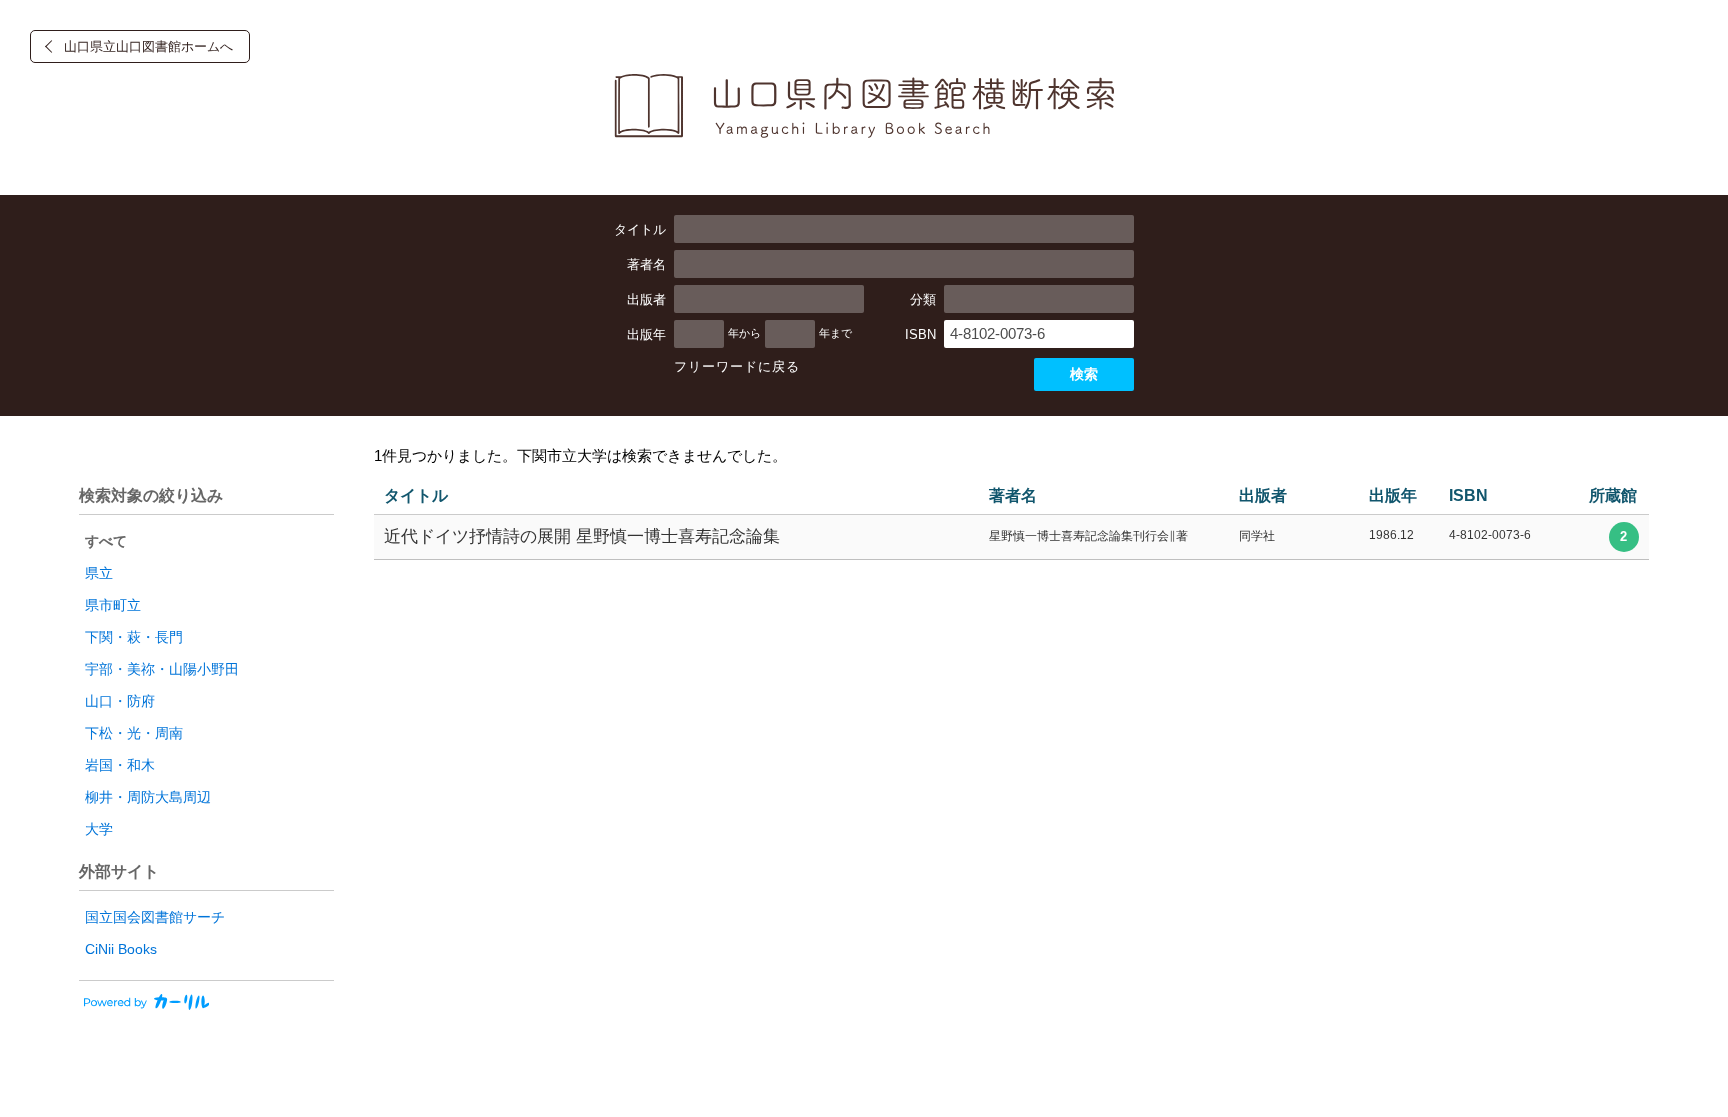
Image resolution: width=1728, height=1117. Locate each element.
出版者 (646, 299)
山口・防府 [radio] (120, 701)
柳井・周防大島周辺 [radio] (148, 797)
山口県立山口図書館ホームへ (148, 46)
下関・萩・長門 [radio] (134, 637)
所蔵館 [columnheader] (1613, 495)
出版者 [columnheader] (1263, 495)
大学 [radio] (99, 829)
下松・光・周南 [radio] (134, 733)
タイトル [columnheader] (416, 495)
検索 (1084, 374)
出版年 (646, 334)
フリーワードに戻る (737, 366)
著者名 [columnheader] (1013, 495)
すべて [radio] (106, 541)
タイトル (640, 229)
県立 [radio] (99, 573)
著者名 (646, 264)
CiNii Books (121, 949)
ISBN (920, 334)
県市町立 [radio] (113, 605)
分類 (923, 299)
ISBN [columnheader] (1468, 495)
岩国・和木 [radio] (120, 765)
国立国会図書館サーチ (155, 917)
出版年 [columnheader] (1393, 495)
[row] (1011, 537)
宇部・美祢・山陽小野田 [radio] (162, 669)
